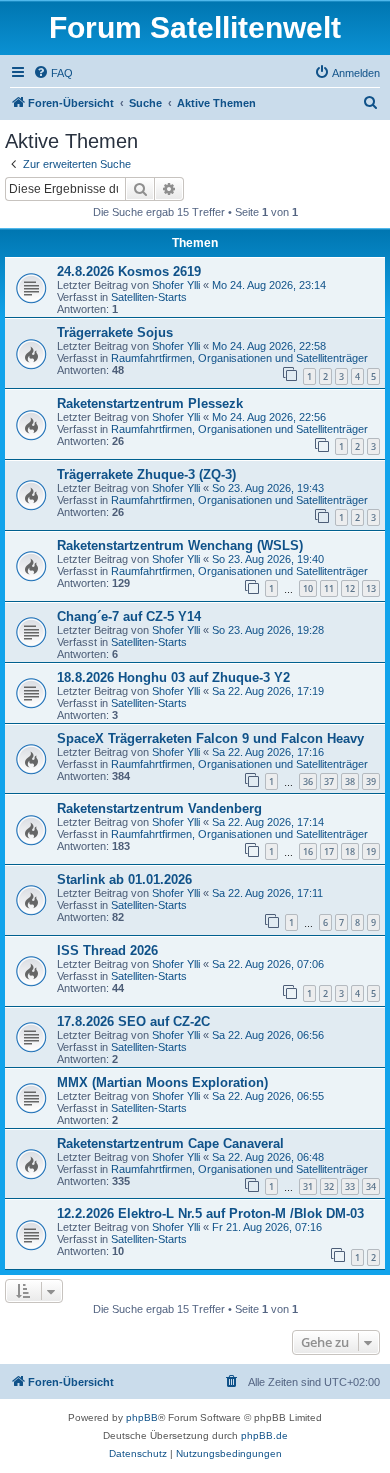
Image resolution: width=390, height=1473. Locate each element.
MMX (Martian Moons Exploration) (162, 1082)
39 (371, 781)
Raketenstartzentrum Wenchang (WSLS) (180, 545)
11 (329, 588)
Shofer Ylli (176, 285)
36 (308, 781)
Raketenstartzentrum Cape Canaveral (170, 1143)
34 (371, 1186)
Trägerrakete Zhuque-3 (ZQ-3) (146, 474)
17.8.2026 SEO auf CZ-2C (133, 1021)
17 (329, 851)
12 (350, 588)
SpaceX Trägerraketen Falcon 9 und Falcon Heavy (210, 738)
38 (350, 781)
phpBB (142, 1417)
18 (350, 851)
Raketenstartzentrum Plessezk (150, 403)
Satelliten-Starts (149, 297)
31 (308, 1186)
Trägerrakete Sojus (115, 332)
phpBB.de (264, 1435)
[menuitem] (53, 73)
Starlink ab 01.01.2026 (124, 879)
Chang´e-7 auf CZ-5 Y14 (129, 616)
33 (350, 1186)
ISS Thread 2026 (107, 950)
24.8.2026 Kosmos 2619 (129, 271)
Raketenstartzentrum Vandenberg (159, 808)
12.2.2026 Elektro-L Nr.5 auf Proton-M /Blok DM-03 (210, 1213)
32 (329, 1186)
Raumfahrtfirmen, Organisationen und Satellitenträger (239, 358)
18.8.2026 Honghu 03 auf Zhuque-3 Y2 (173, 677)
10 (308, 588)
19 (371, 851)
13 (371, 588)
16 (308, 851)
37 (329, 781)
